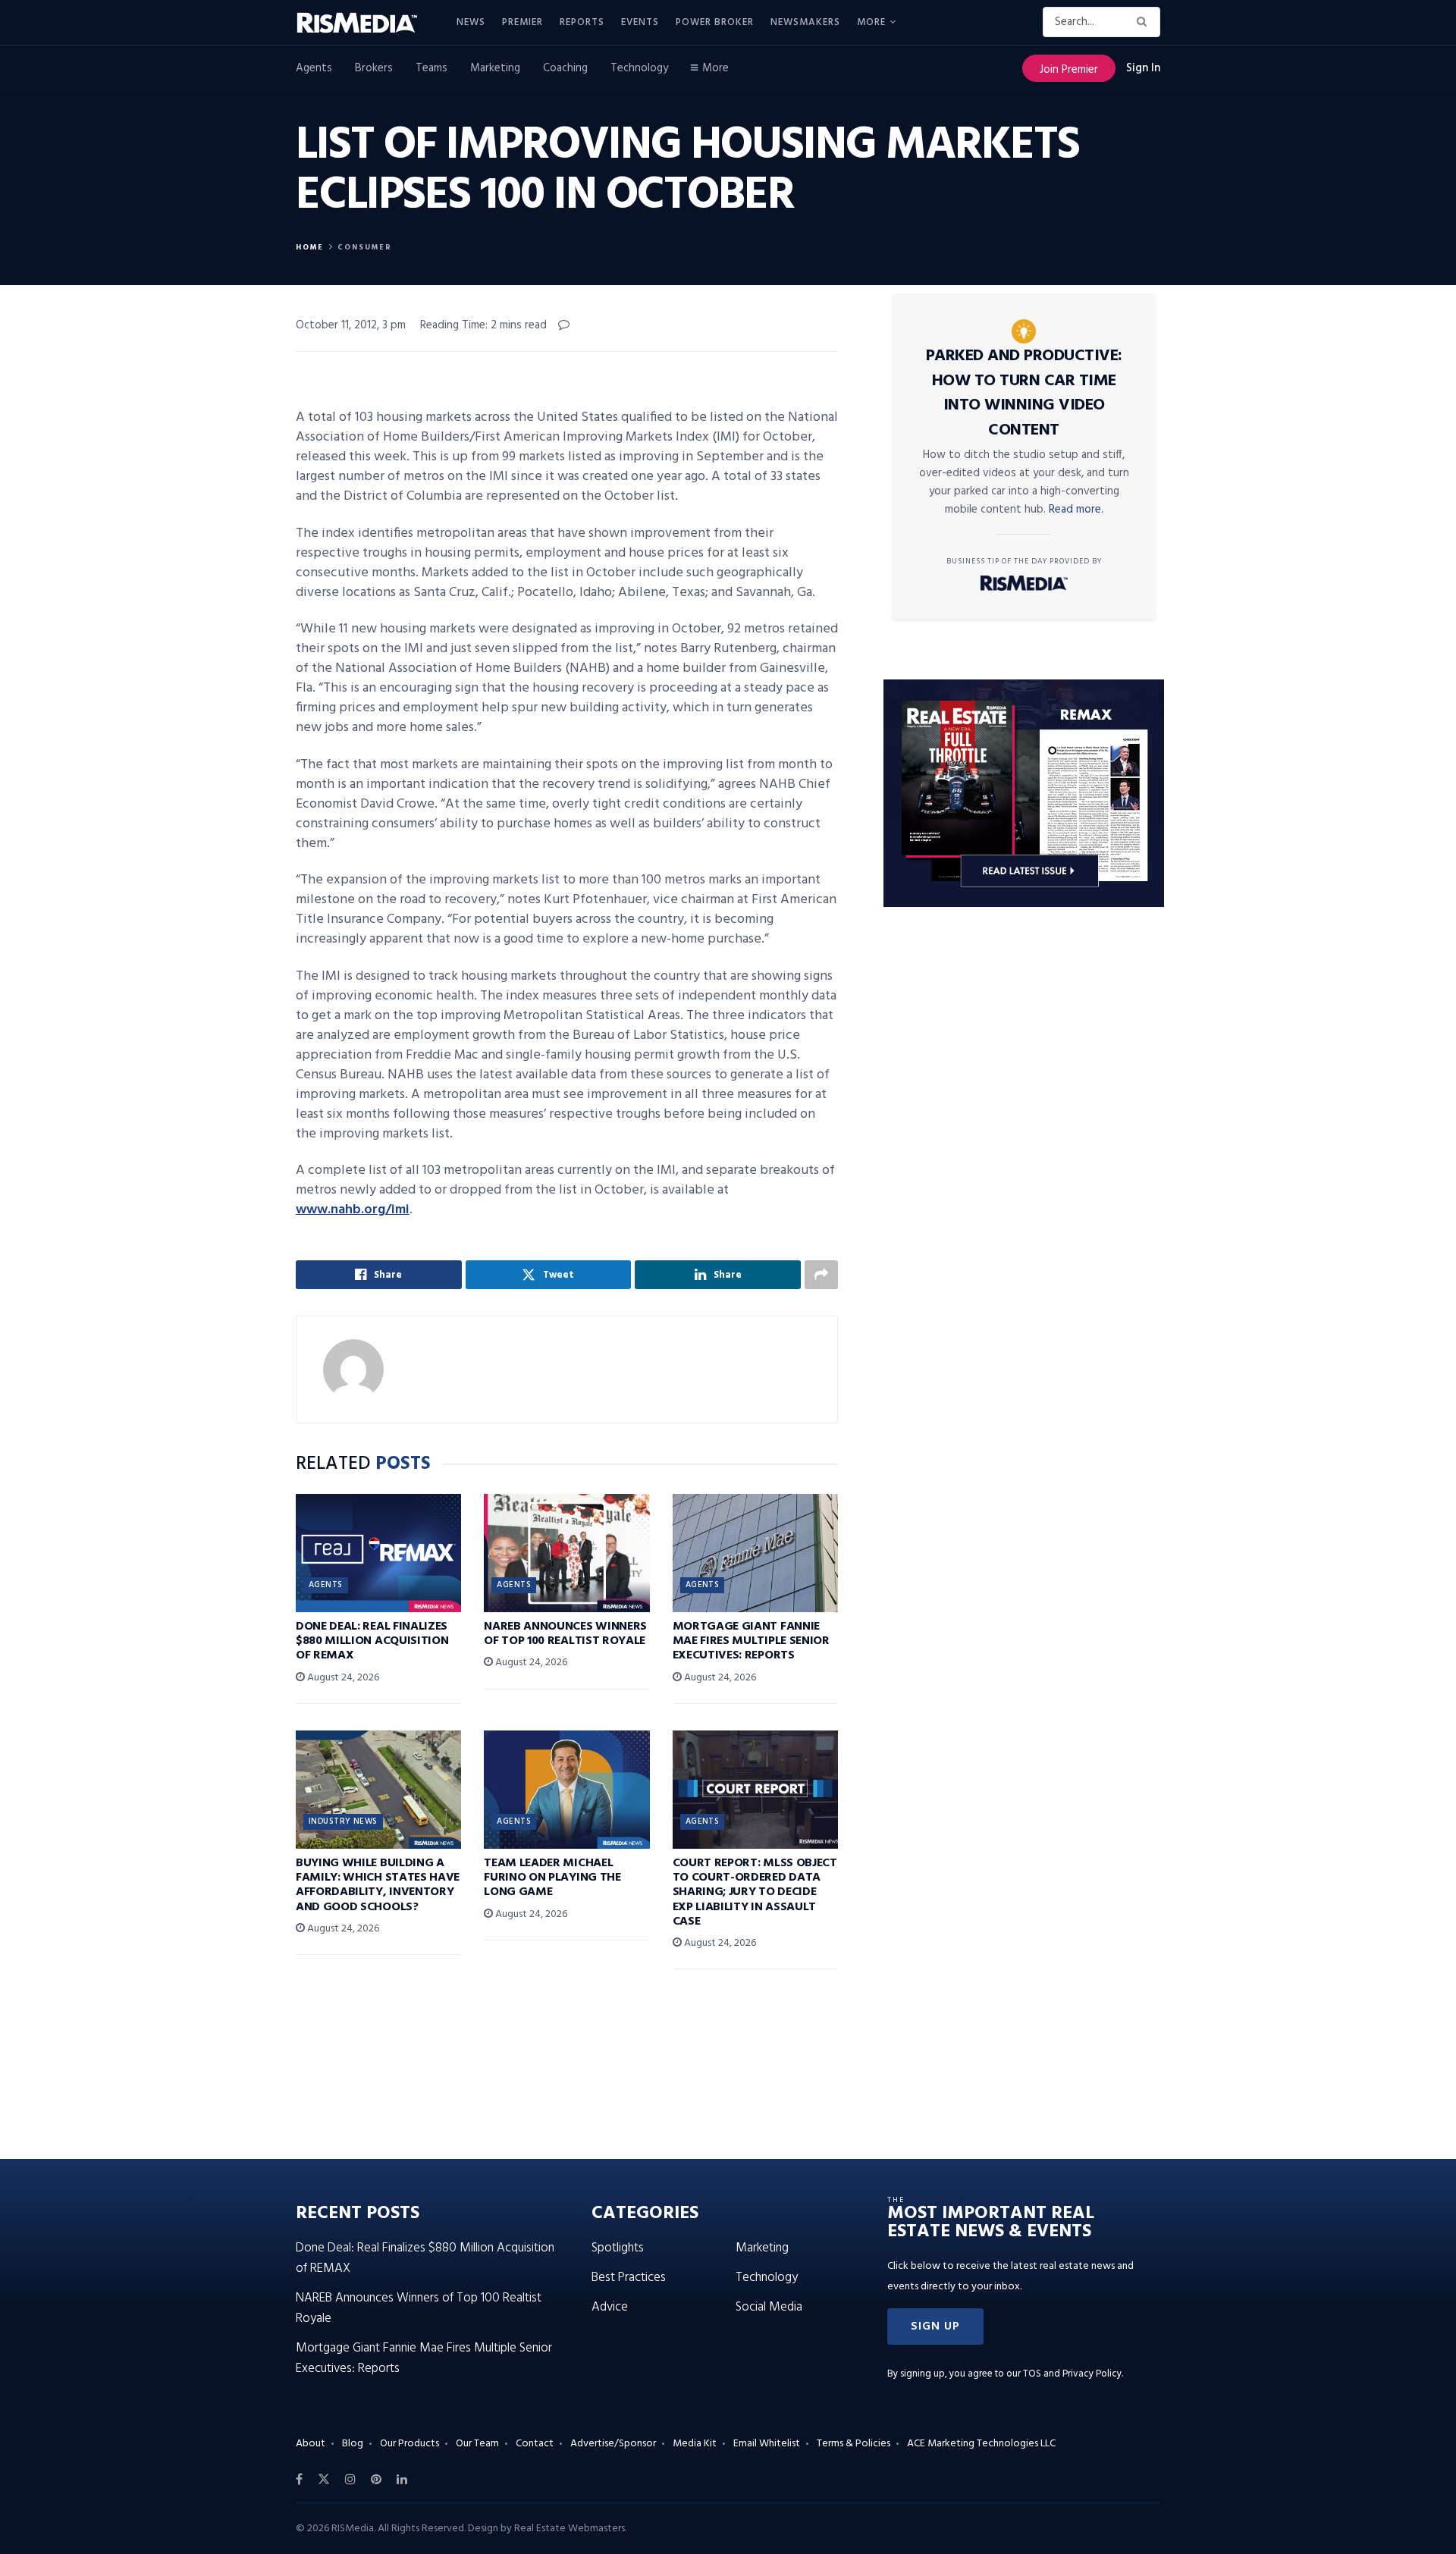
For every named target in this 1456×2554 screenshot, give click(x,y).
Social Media (769, 2307)
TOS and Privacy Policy (1072, 2374)
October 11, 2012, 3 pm (351, 325)
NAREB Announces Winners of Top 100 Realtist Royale (565, 1634)
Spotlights (618, 2248)
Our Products (409, 2444)
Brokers (374, 68)
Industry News (343, 1821)
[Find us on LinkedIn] (402, 2480)
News (471, 22)
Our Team (477, 2444)
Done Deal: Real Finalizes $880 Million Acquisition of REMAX (372, 1641)
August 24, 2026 (342, 1678)
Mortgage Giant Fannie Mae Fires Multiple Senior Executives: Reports (751, 1641)
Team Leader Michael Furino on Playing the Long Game (552, 1878)
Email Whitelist (767, 2444)
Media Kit (695, 2444)
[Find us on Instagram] (350, 2480)
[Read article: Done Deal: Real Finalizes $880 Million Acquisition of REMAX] (378, 1553)
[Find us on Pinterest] (376, 2480)
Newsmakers (805, 22)
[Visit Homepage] (366, 23)
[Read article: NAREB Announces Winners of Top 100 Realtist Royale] (566, 1553)
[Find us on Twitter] (324, 2480)
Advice (610, 2307)
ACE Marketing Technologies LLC (981, 2444)
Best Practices (629, 2278)
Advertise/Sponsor (613, 2444)
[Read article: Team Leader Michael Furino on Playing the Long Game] (566, 1790)
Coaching (565, 68)
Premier (522, 22)
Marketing (495, 68)
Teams (431, 68)
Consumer (365, 247)
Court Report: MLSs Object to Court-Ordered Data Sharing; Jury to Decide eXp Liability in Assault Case (755, 1892)
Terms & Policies (854, 2444)
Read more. (1076, 510)
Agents (314, 68)
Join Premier (1069, 70)
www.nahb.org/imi (353, 1210)
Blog (353, 2444)
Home (310, 247)
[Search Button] (1145, 22)
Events (640, 22)
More (871, 22)
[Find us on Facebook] (299, 2480)
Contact (535, 2444)
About (311, 2444)
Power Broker (715, 22)
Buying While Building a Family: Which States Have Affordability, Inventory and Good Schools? (378, 1885)
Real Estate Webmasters (570, 2529)
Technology (639, 68)
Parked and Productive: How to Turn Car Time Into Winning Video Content (1024, 393)
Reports (582, 22)
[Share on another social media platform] (821, 1275)
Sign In (1143, 68)
